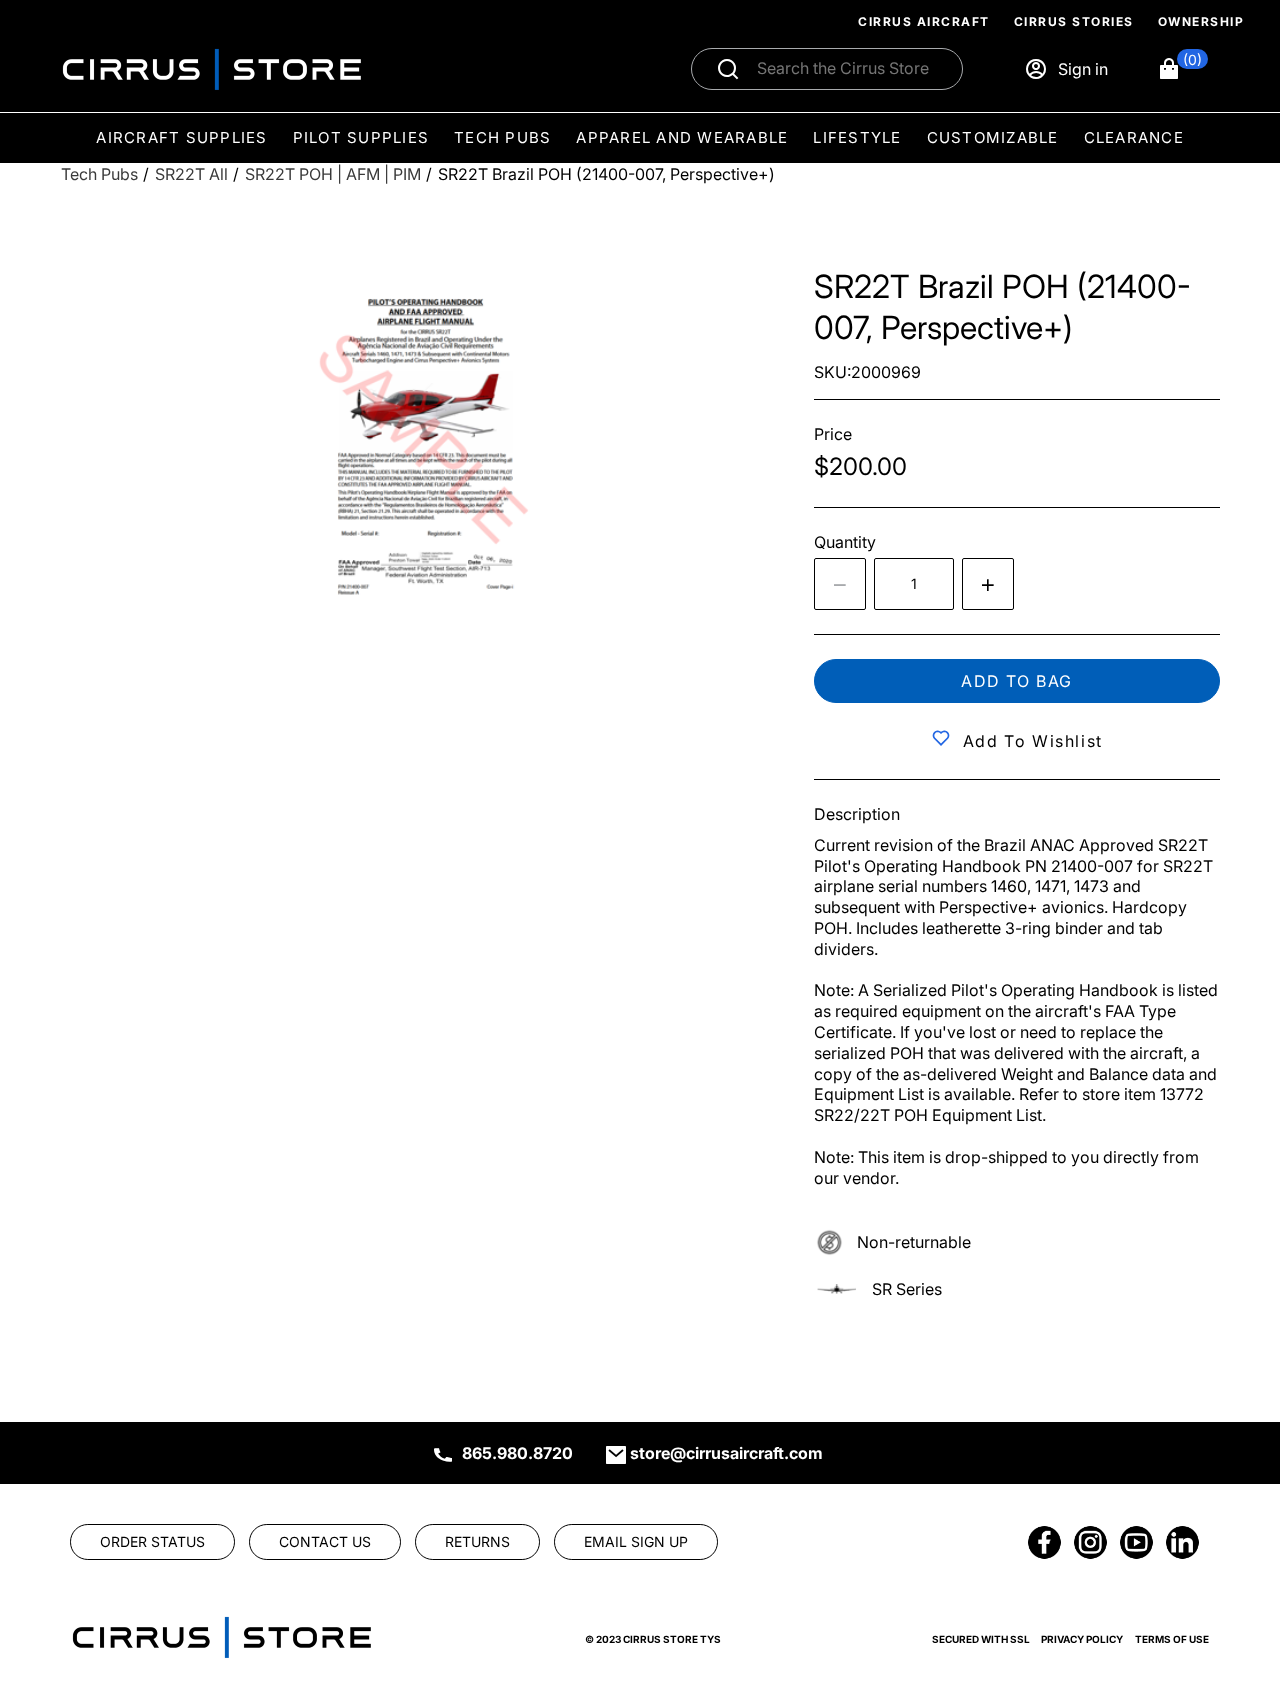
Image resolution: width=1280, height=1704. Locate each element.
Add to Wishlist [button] (1033, 741)
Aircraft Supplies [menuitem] (181, 137)
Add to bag (1017, 681)
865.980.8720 (517, 1453)
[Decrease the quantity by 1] (840, 584)
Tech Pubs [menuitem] (502, 137)
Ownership (1201, 21)
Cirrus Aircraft (924, 21)
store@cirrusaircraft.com (726, 1453)
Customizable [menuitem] (993, 137)
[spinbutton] (914, 584)
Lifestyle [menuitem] (857, 137)
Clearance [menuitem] (1134, 137)
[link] (1232, 1568)
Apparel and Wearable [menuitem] (682, 137)
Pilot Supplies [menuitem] (361, 137)
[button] (1182, 69)
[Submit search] (728, 69)
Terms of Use (1172, 1639)
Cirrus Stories (1074, 21)
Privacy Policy (1082, 1639)
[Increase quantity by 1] (988, 584)
